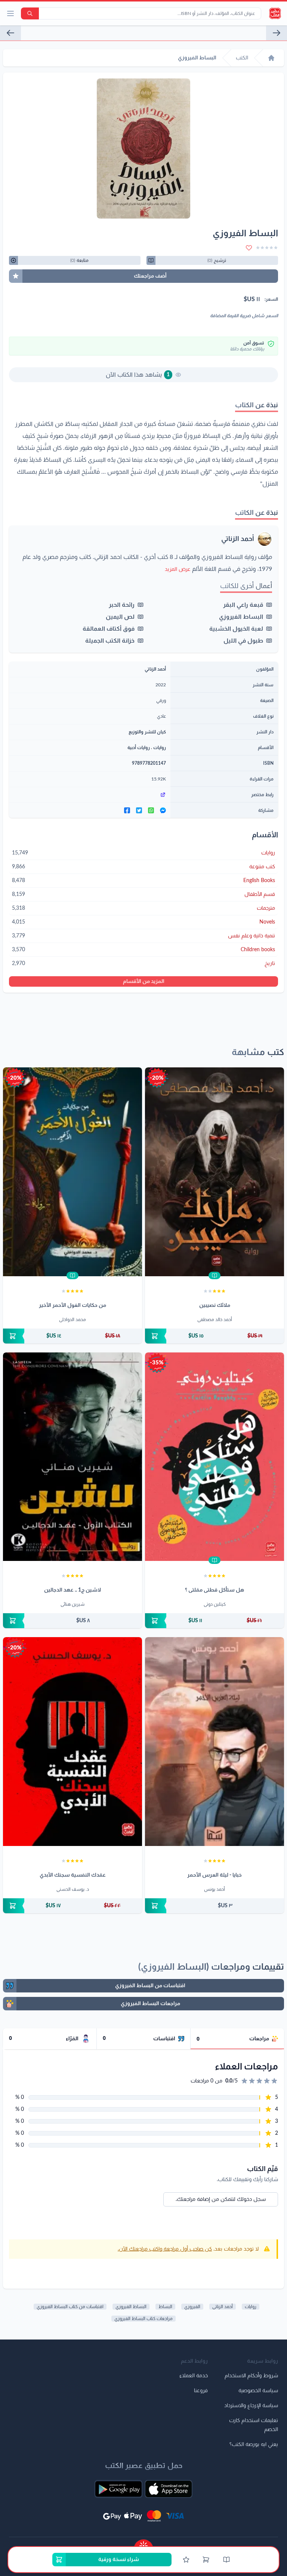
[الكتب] (226, 2560)
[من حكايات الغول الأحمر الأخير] (72, 1172)
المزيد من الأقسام (144, 981)
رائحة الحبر (122, 605)
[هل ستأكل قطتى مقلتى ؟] (215, 1457)
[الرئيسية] (271, 58)
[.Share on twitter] (139, 810)
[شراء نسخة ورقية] (215, 1336)
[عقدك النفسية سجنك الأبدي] (72, 1742)
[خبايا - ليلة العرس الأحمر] (215, 1742)
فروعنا (201, 2391)
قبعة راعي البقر (243, 605)
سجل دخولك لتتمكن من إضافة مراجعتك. (221, 2199)
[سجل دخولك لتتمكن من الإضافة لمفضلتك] (249, 248)
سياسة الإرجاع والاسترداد (251, 2406)
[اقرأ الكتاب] (215, 1275)
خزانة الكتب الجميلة (110, 641)
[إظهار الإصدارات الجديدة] (143, 2543)
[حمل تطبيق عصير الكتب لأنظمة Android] (118, 2489)
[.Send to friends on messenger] (163, 810)
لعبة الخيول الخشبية (236, 629)
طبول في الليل (243, 641)
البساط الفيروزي (241, 617)
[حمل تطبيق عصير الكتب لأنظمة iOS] (169, 2489)
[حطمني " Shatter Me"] (10, 33)
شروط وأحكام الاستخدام (251, 2376)
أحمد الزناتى (223, 2307)
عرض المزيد (178, 569)
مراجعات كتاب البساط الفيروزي (143, 2319)
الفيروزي (192, 2307)
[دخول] (186, 2560)
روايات (160, 748)
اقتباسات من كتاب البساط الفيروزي (70, 2307)
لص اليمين (120, 617)
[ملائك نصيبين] (215, 1172)
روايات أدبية (139, 748)
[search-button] (30, 13)
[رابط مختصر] (90, 795)
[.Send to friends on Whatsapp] (151, 810)
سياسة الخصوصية (258, 2391)
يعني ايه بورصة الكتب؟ (254, 2444)
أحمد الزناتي (238, 539)
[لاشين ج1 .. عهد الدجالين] (72, 1457)
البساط (165, 2307)
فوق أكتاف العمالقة (109, 629)
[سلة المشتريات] (206, 2560)
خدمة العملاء (194, 2376)
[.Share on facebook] (127, 810)
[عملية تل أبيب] (277, 33)
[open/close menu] (10, 13)
